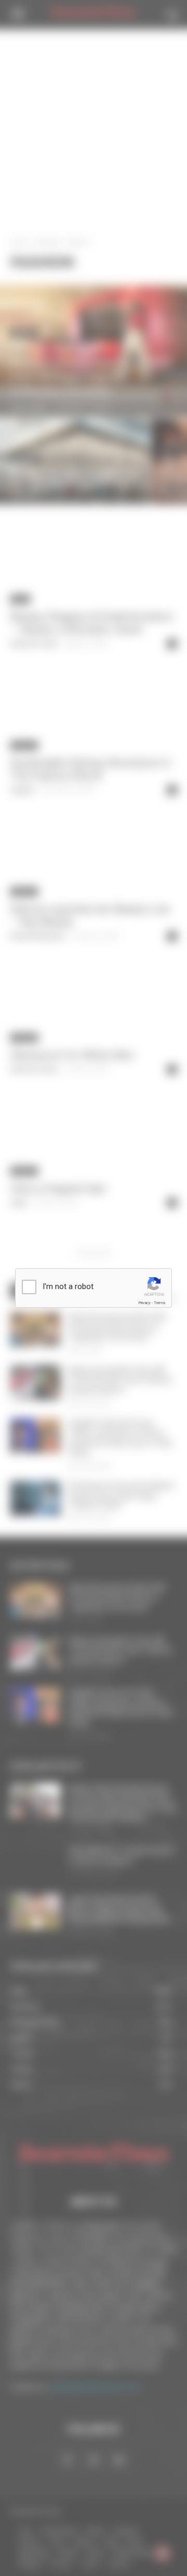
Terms (159, 1303)
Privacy (144, 1303)
